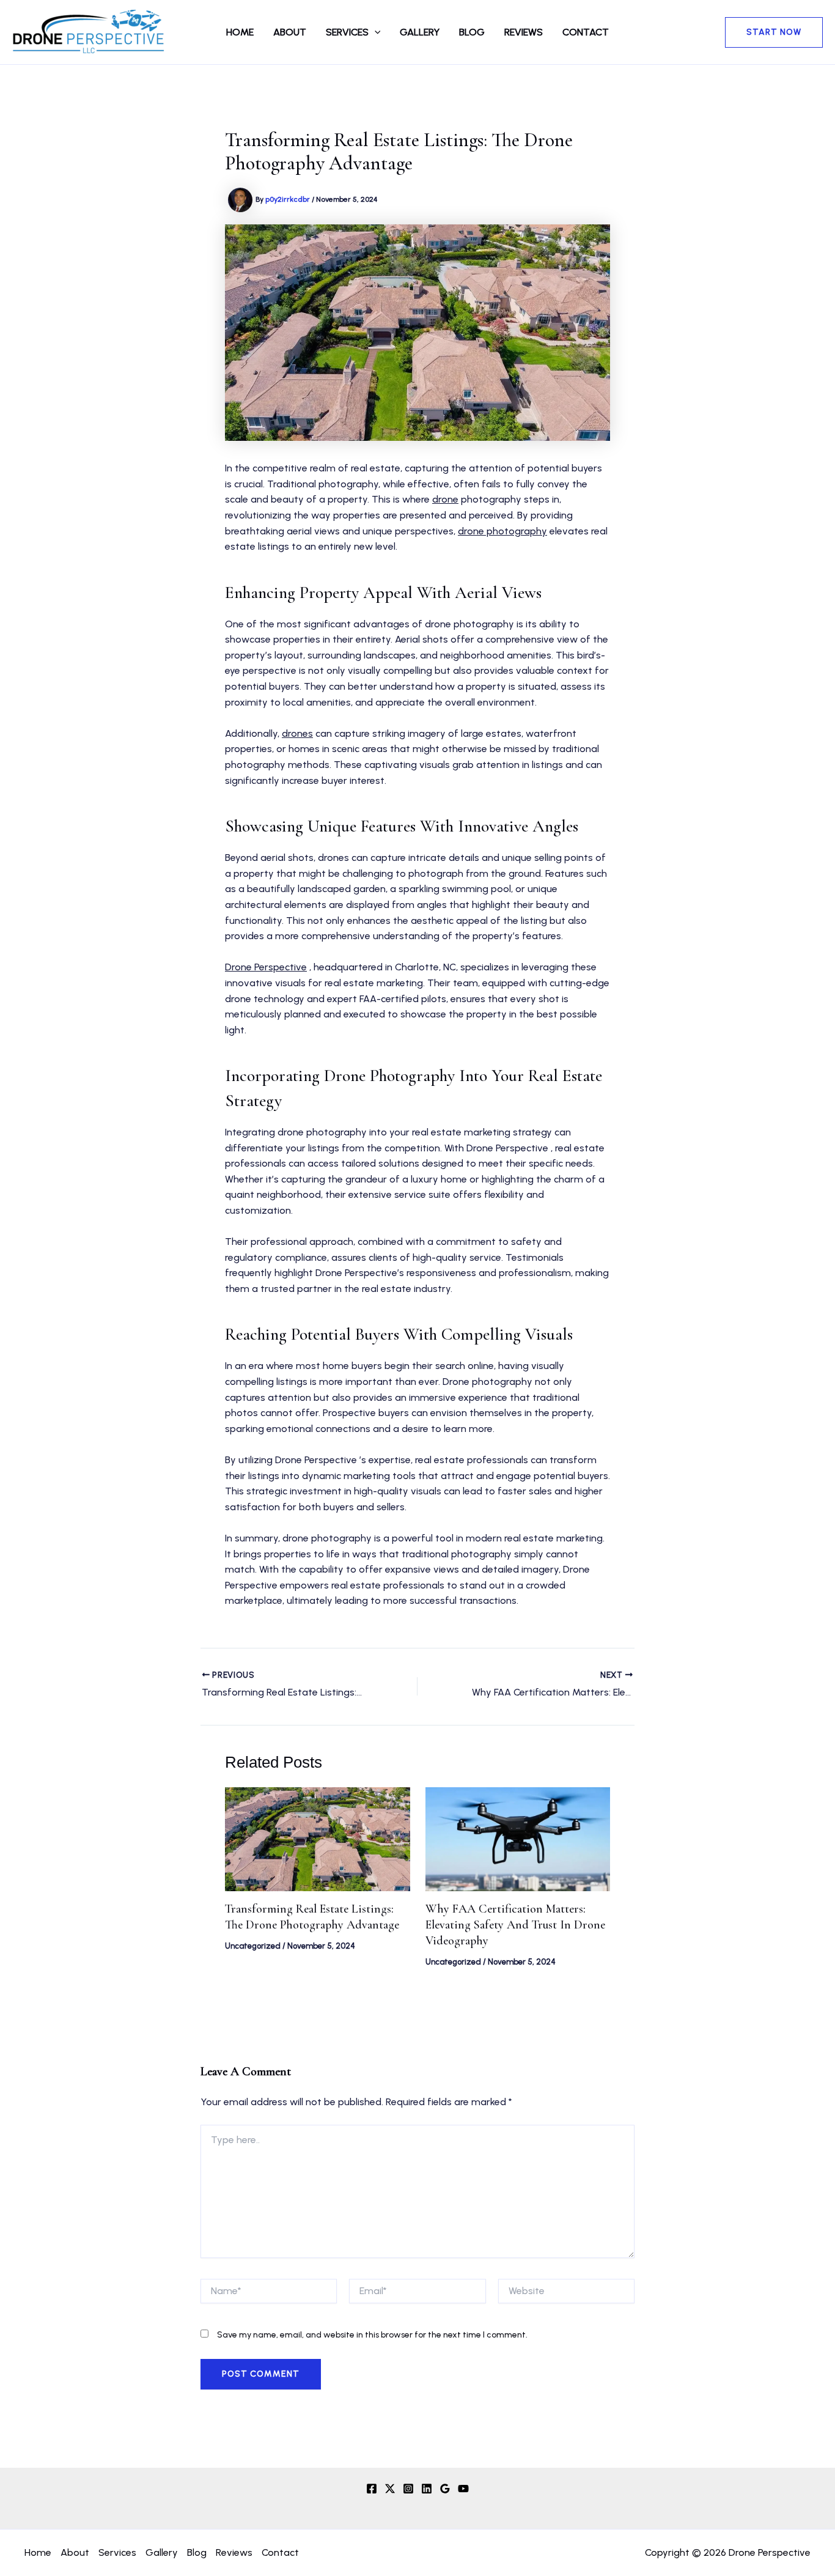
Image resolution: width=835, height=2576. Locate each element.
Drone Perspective (266, 967)
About (290, 32)
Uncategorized (253, 1946)
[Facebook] (372, 2489)
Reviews (524, 32)
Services (347, 32)
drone (445, 499)
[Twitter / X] (390, 2489)
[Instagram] (408, 2489)
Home (240, 32)
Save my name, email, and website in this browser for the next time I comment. (372, 2335)
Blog (472, 32)
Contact (586, 32)
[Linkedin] (427, 2489)
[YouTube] (463, 2489)
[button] (375, 32)
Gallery (420, 32)
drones (297, 733)
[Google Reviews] (445, 2489)
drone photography (502, 531)
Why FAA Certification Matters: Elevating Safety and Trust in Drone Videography (515, 1925)
